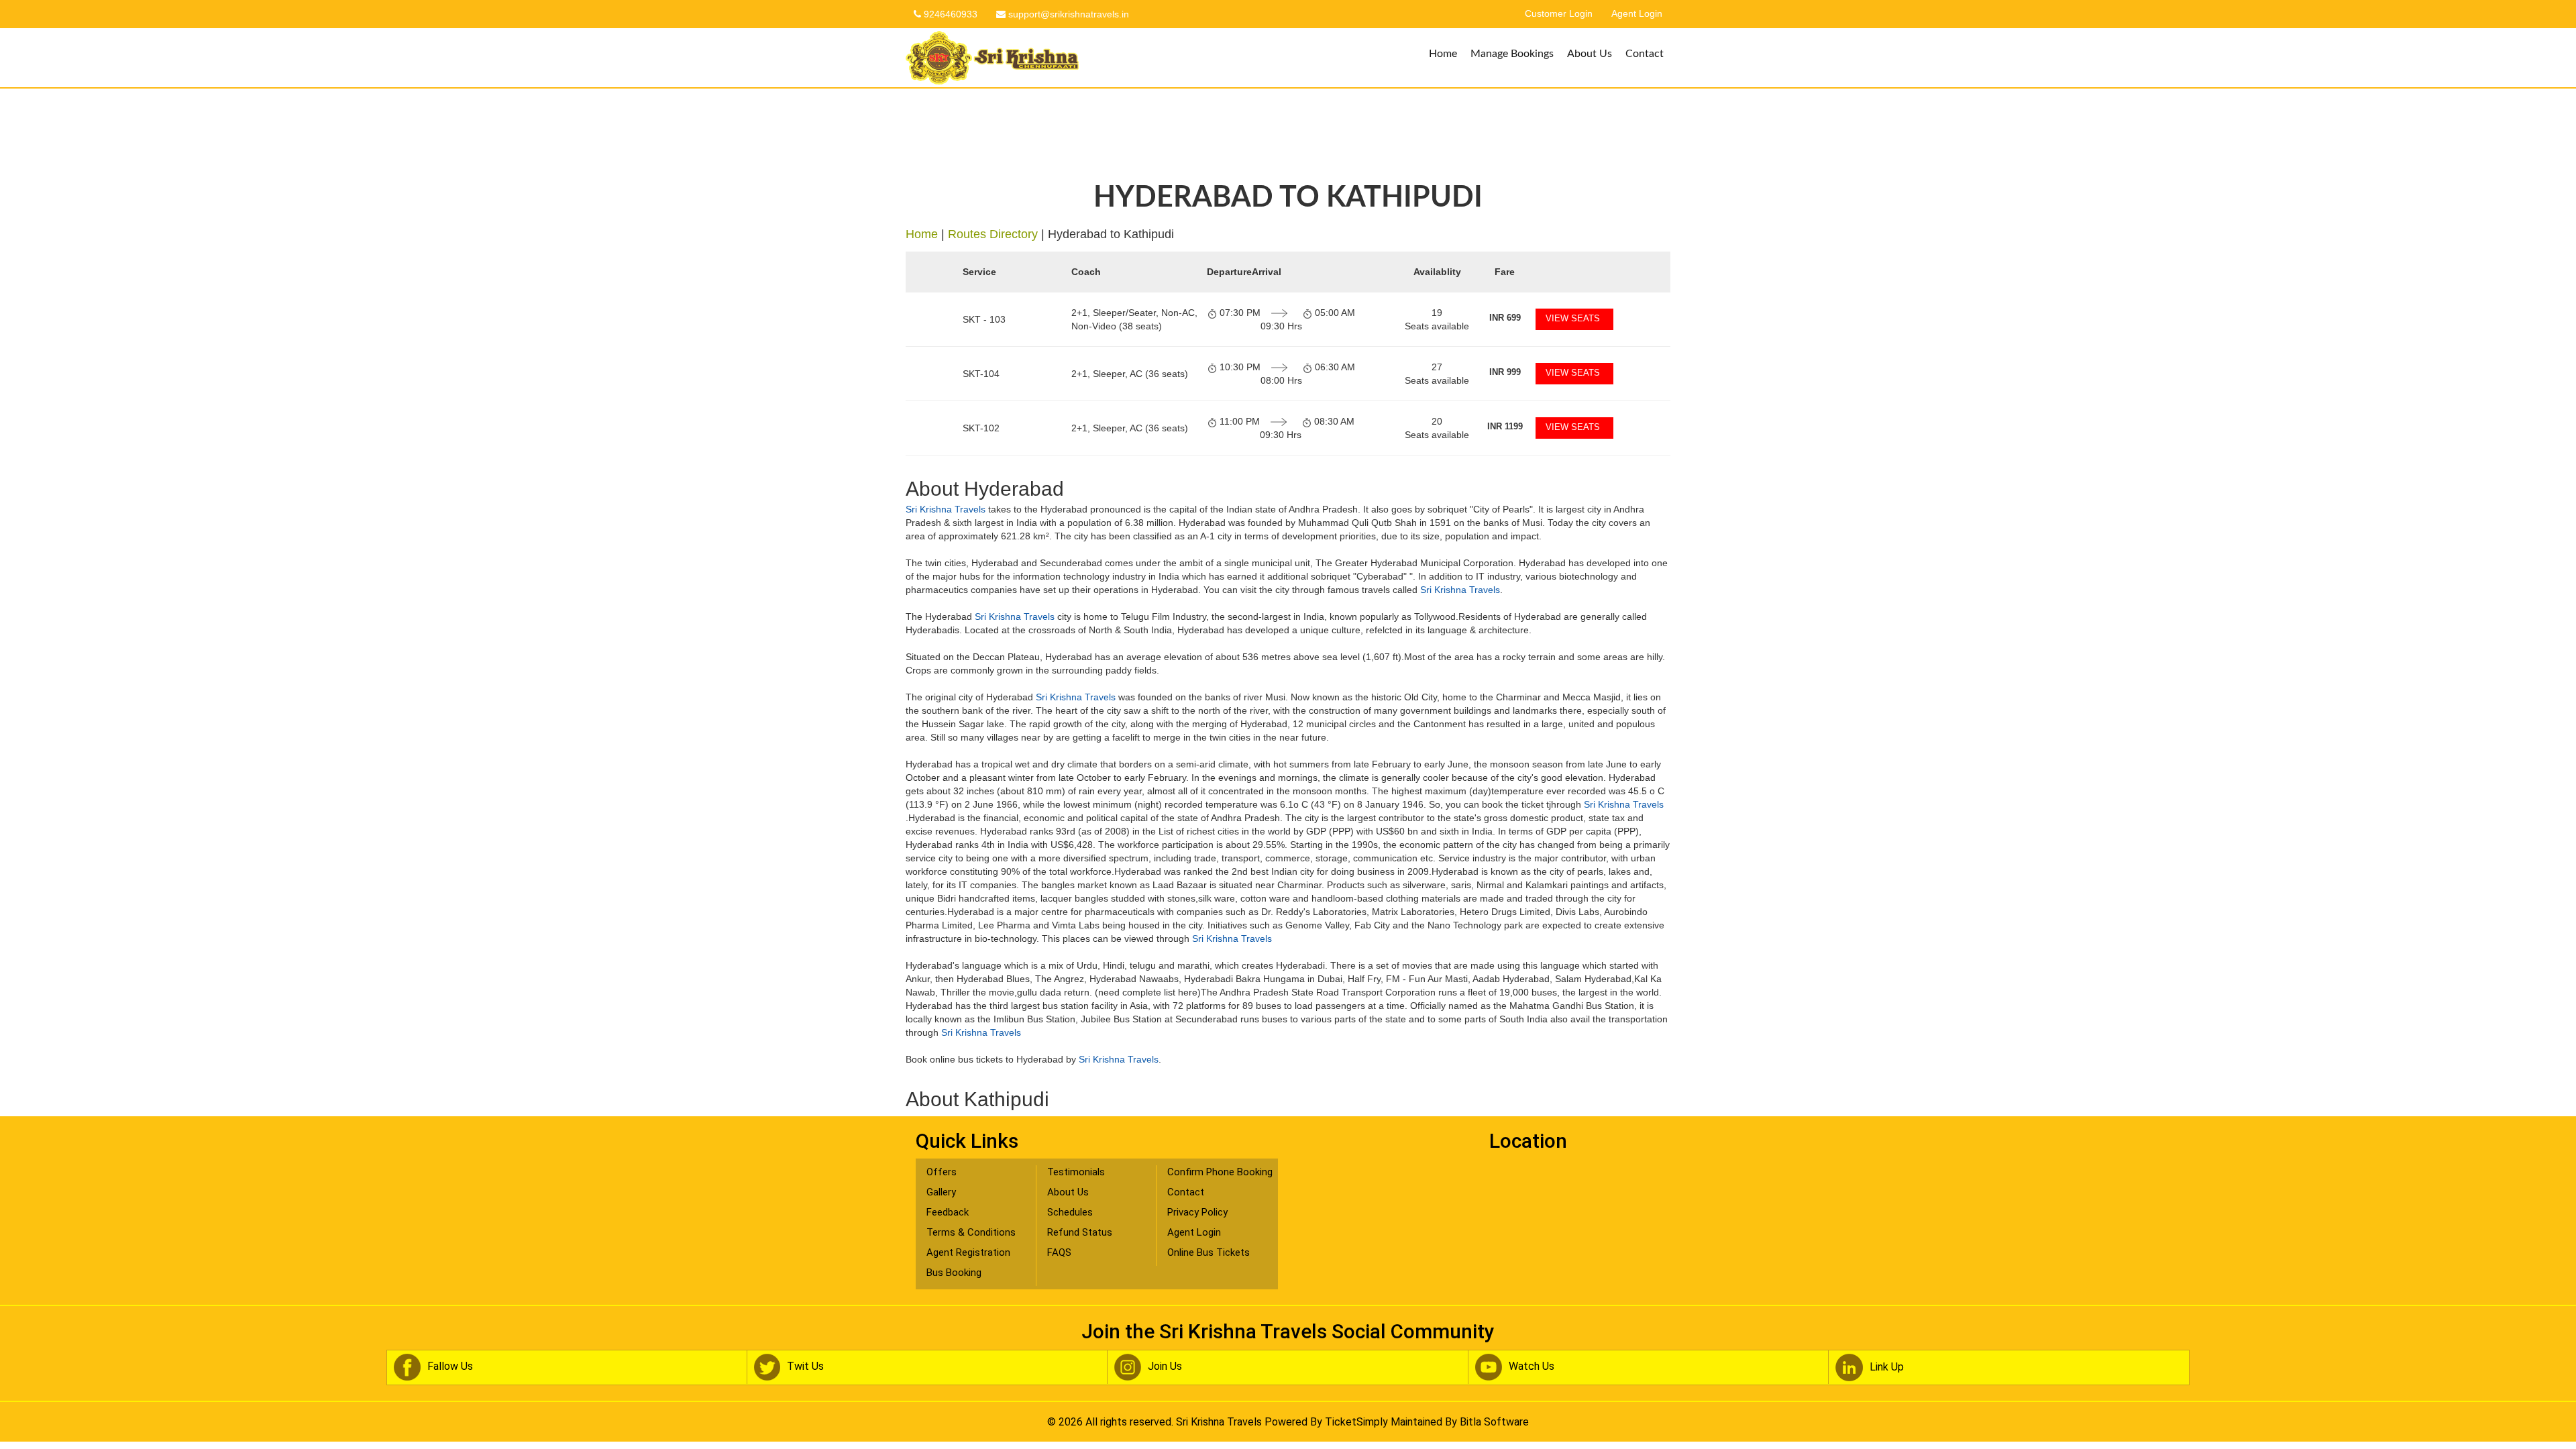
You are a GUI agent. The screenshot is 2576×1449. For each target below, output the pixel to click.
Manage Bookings (1512, 54)
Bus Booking (954, 1273)
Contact (1645, 54)
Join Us (1165, 1366)
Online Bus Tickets (1209, 1252)
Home (1443, 54)
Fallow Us (450, 1366)
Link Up (1887, 1367)
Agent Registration (968, 1252)
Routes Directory (993, 234)
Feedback (948, 1212)
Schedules (1070, 1212)
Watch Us (1532, 1366)
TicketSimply (1356, 1422)
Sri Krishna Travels (946, 509)
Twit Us (805, 1366)
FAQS (1059, 1252)
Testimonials (1076, 1172)
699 (1505, 318)
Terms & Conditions (971, 1232)
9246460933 (949, 14)
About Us (1590, 54)
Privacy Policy (1197, 1212)
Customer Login (1559, 14)
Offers (942, 1172)
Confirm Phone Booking (1220, 1172)
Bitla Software (1494, 1422)
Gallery (941, 1192)
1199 (1505, 426)
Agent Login (1637, 14)
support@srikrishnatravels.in (1067, 14)
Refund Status (1080, 1232)
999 (1505, 372)
